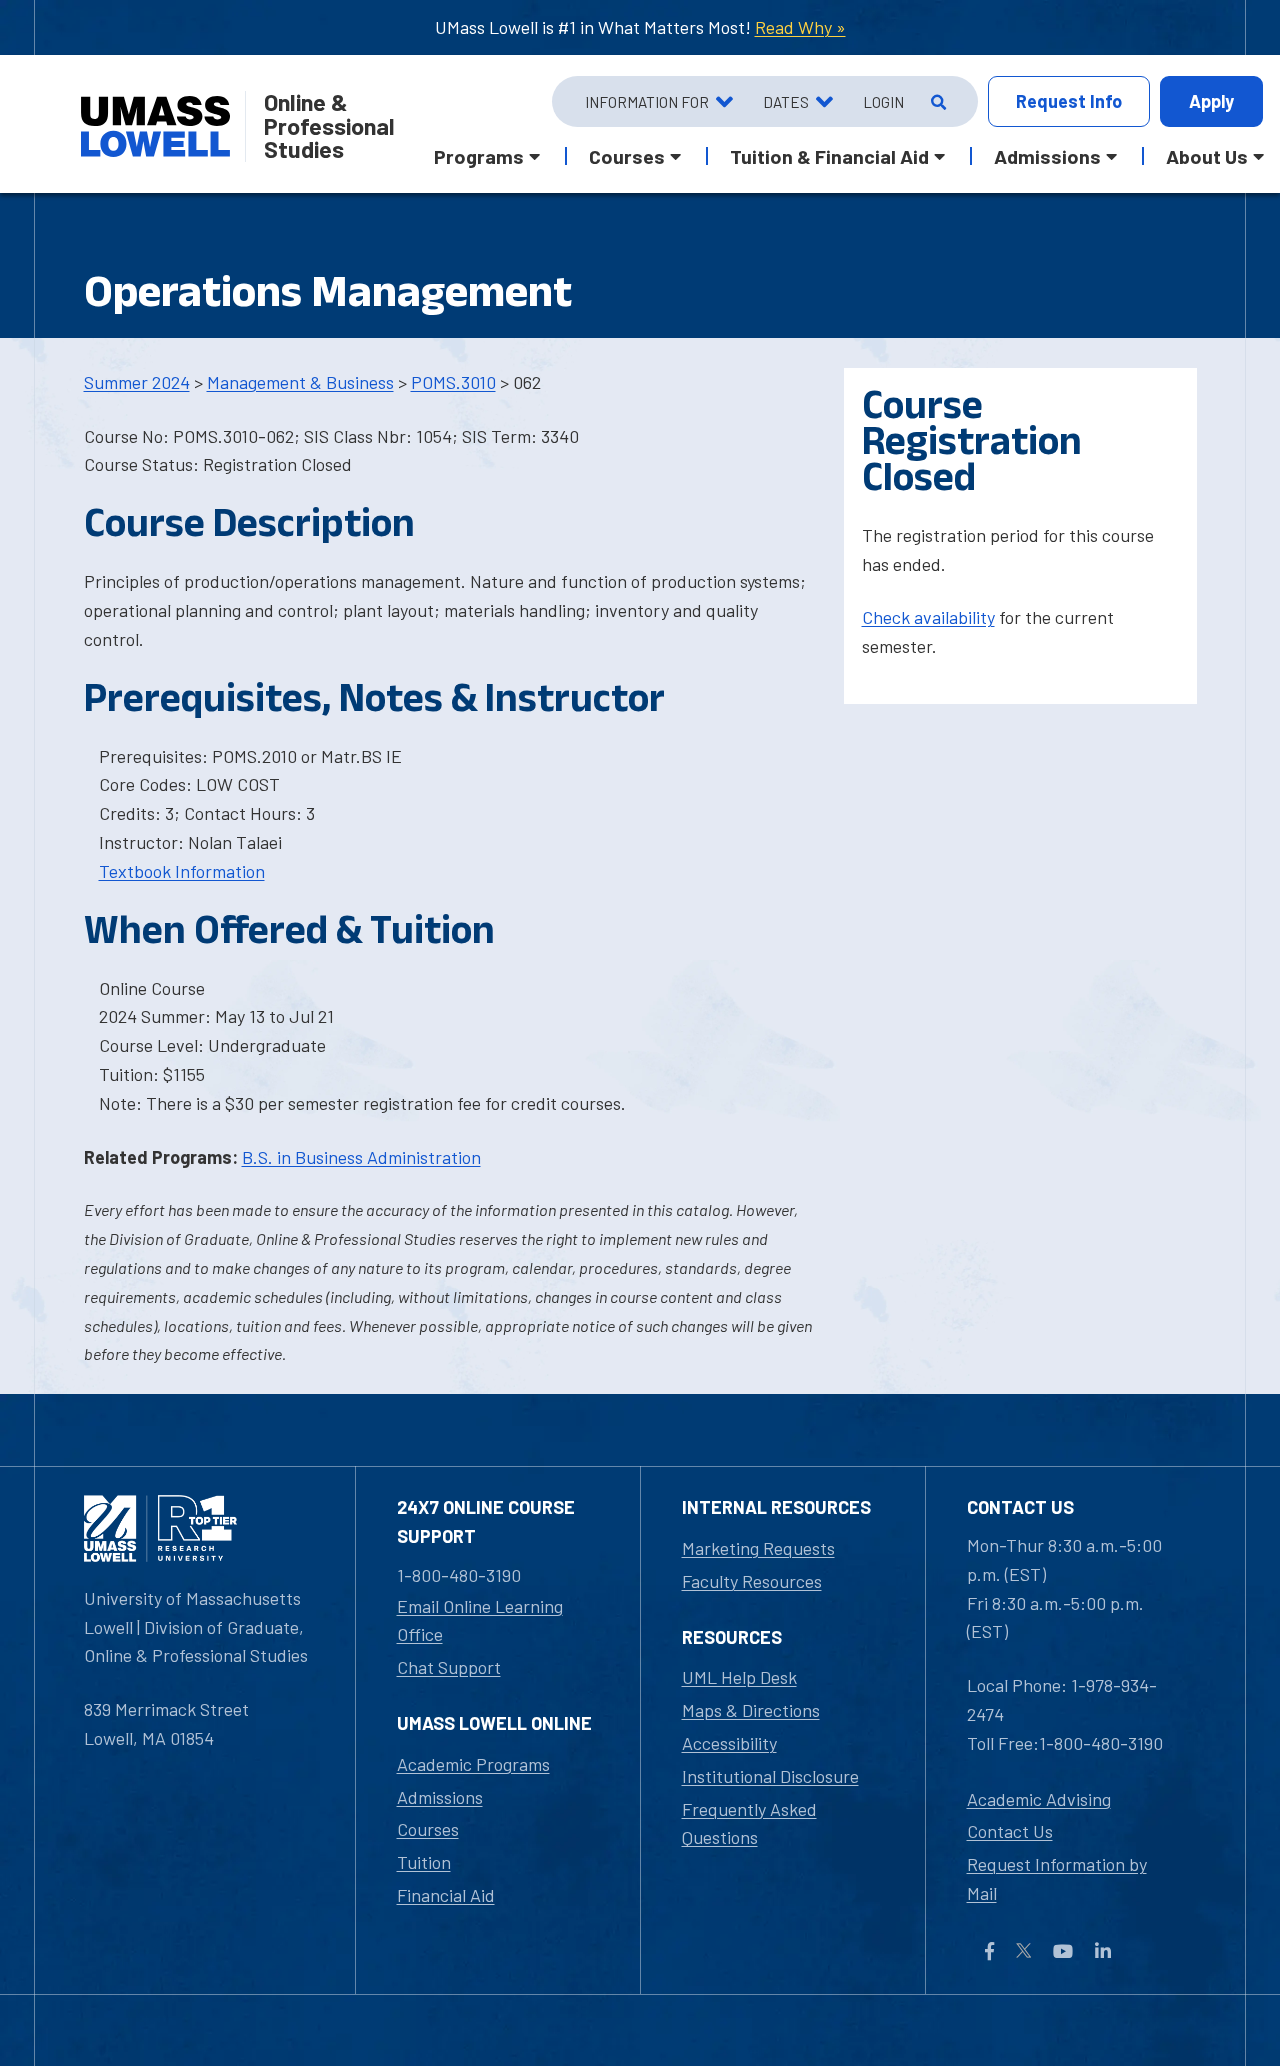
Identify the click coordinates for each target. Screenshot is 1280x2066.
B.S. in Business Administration (361, 1157)
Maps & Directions (751, 1710)
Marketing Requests (758, 1548)
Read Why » (800, 27)
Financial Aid (446, 1895)
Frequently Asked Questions (749, 1823)
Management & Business (300, 382)
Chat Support (449, 1667)
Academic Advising (1039, 1799)
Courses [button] (627, 156)
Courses (428, 1829)
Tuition (424, 1862)
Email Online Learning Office (480, 1620)
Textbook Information (182, 871)
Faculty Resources (752, 1581)
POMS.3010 (453, 382)
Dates (786, 102)
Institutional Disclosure (770, 1776)
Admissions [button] (1047, 156)
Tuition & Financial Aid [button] (829, 156)
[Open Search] (936, 102)
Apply (1211, 101)
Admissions (440, 1797)
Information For (647, 102)
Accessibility (729, 1743)
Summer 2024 (137, 382)
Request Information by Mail (1057, 1878)
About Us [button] (1207, 156)
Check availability (928, 617)
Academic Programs (473, 1764)
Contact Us (1010, 1831)
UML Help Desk (739, 1677)
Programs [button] (479, 156)
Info (1069, 101)
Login (883, 102)
